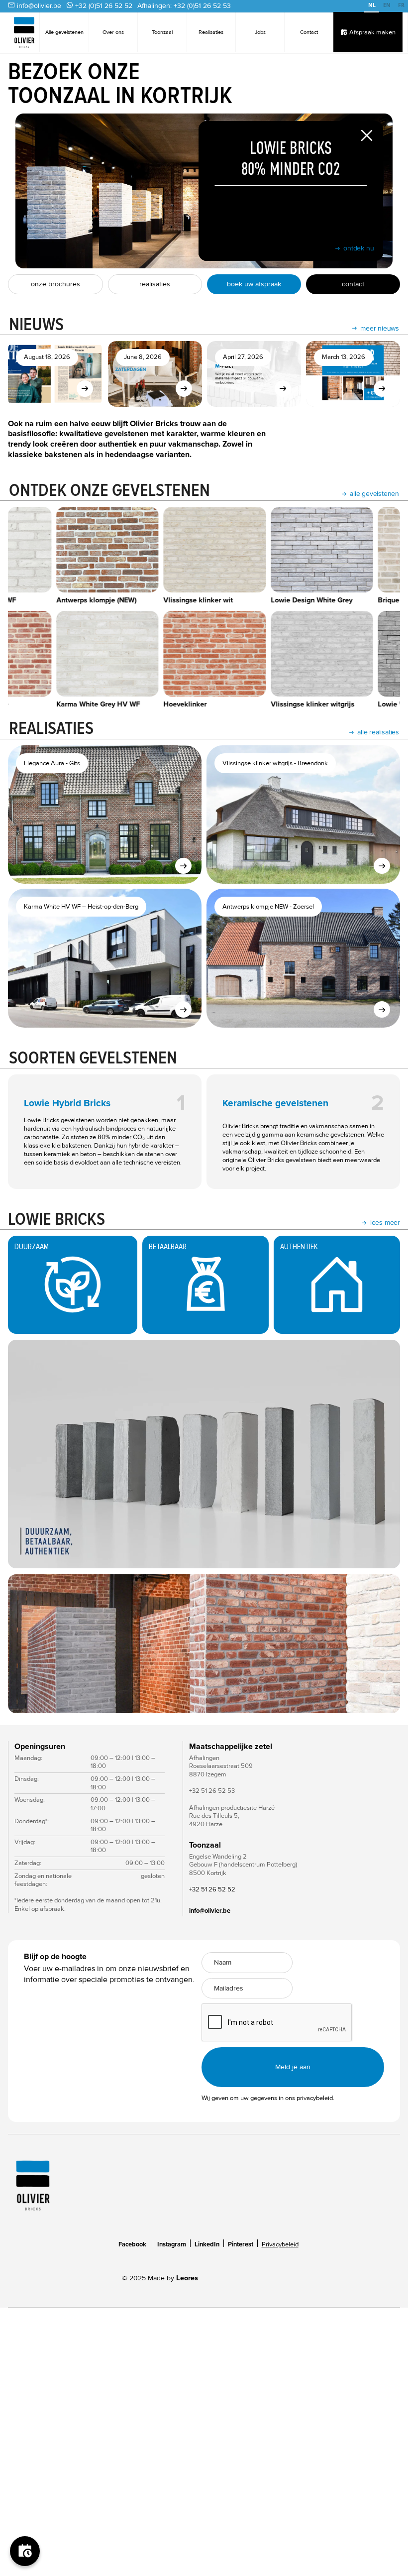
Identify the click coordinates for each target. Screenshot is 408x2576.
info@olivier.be (39, 6)
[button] (28, 1644)
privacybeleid (315, 2098)
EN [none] (387, 5)
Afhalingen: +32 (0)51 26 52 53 (184, 6)
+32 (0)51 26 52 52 (104, 6)
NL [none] (372, 5)
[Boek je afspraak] (25, 2551)
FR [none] (401, 5)
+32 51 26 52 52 (212, 1889)
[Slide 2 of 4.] (204, 1644)
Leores (187, 2278)
